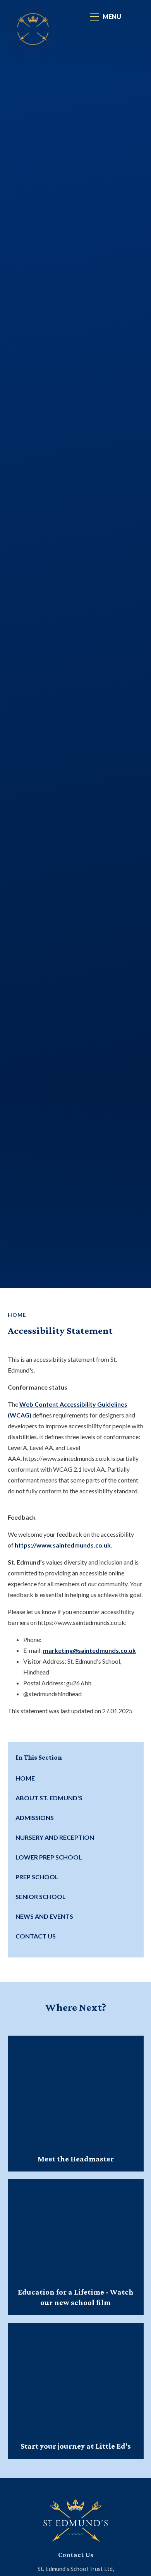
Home (17, 1315)
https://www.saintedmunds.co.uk (63, 1545)
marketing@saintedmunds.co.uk (89, 1650)
